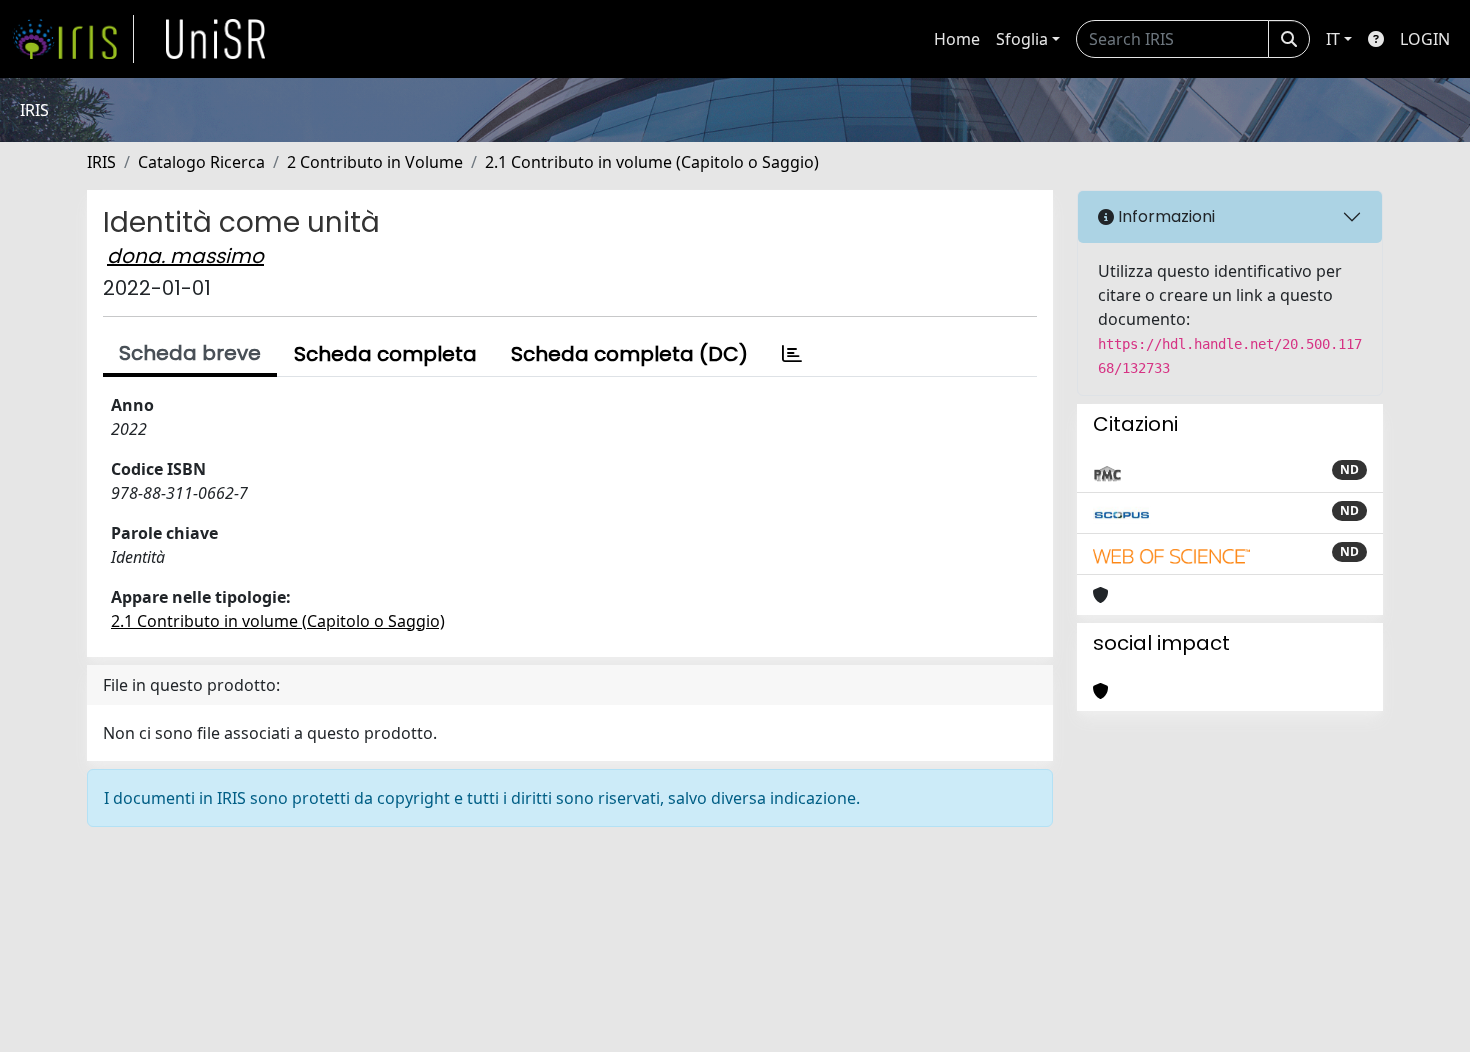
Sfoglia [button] (1022, 39)
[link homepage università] (216, 39)
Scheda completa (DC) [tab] (629, 354)
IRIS (101, 162)
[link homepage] (73, 39)
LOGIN (1425, 39)
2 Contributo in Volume (375, 162)
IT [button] (1333, 39)
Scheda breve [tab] (190, 353)
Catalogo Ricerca (201, 162)
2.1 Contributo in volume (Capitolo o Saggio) (652, 162)
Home (957, 39)
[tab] (792, 354)
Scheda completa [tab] (385, 354)
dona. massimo (185, 256)
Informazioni (1164, 216)
